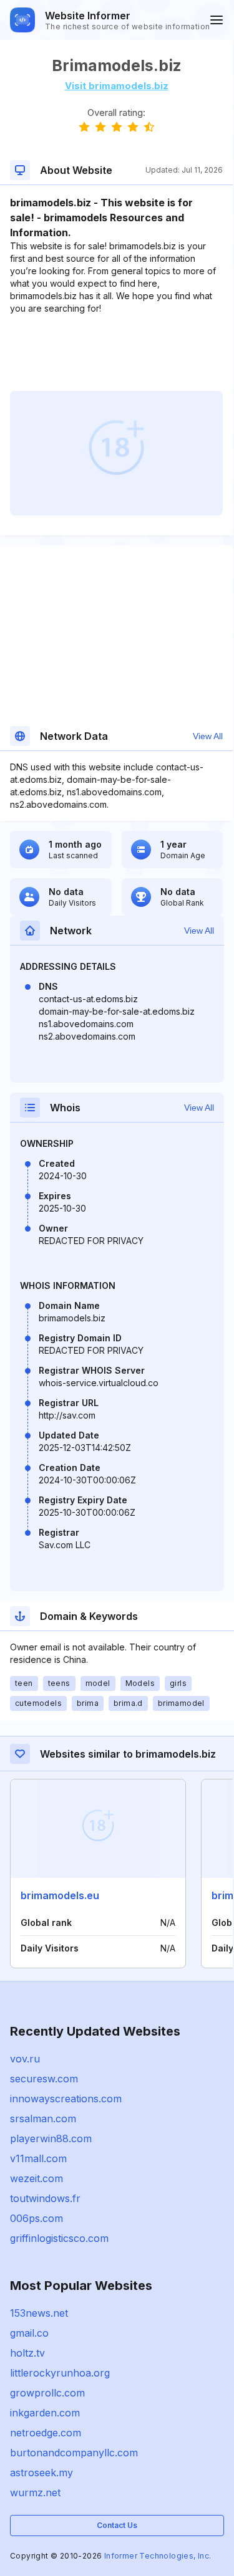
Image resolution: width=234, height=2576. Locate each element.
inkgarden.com (45, 2413)
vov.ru (25, 2059)
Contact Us (117, 2525)
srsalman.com (43, 2119)
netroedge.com (46, 2433)
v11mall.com (38, 2158)
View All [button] (208, 736)
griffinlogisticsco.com (59, 2238)
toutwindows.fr (45, 2198)
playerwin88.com (51, 2138)
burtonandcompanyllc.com (74, 2453)
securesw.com (44, 2079)
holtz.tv (27, 2353)
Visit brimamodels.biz (117, 86)
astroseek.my (41, 2473)
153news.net (39, 2313)
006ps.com (37, 2218)
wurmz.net (35, 2492)
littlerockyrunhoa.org (60, 2373)
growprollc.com (47, 2393)
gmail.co (29, 2333)
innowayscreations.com (66, 2099)
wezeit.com (37, 2178)
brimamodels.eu (60, 1895)
